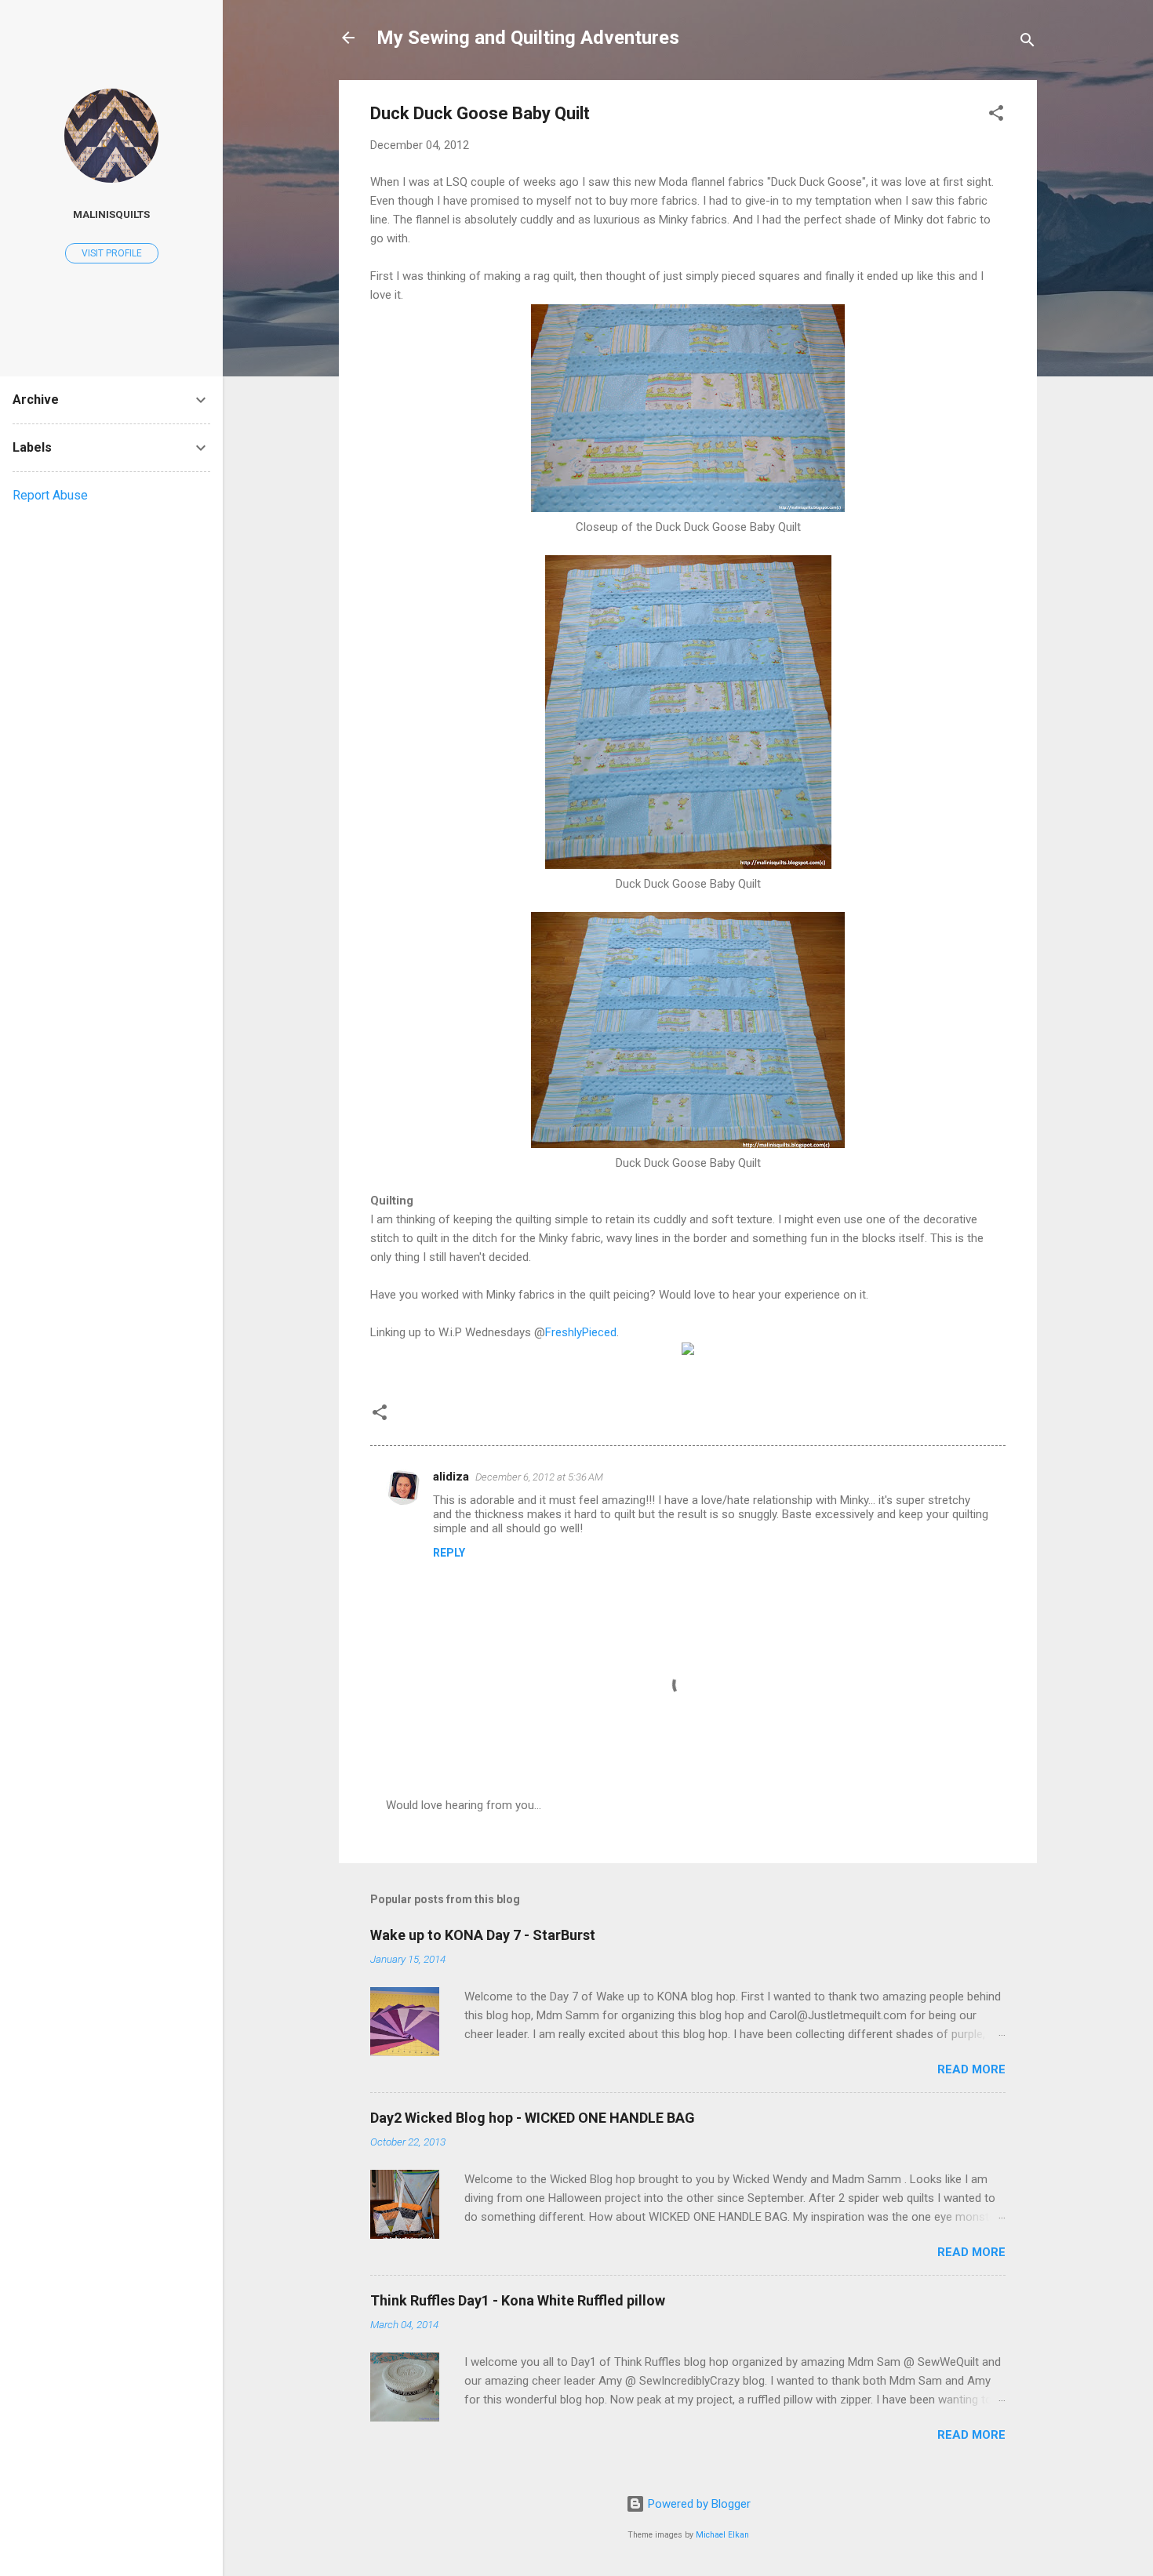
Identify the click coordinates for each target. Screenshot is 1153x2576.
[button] (996, 116)
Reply (449, 1553)
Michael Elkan (722, 2535)
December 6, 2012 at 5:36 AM (539, 1477)
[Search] (1028, 43)
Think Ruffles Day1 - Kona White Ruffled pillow (518, 2300)
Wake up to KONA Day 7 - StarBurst (483, 1935)
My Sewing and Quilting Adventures (528, 38)
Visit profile (112, 253)
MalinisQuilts (111, 214)
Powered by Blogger (698, 2504)
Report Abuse (50, 495)
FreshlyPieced (581, 1332)
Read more (971, 2069)
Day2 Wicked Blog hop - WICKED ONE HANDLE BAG (533, 2118)
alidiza (451, 1477)
